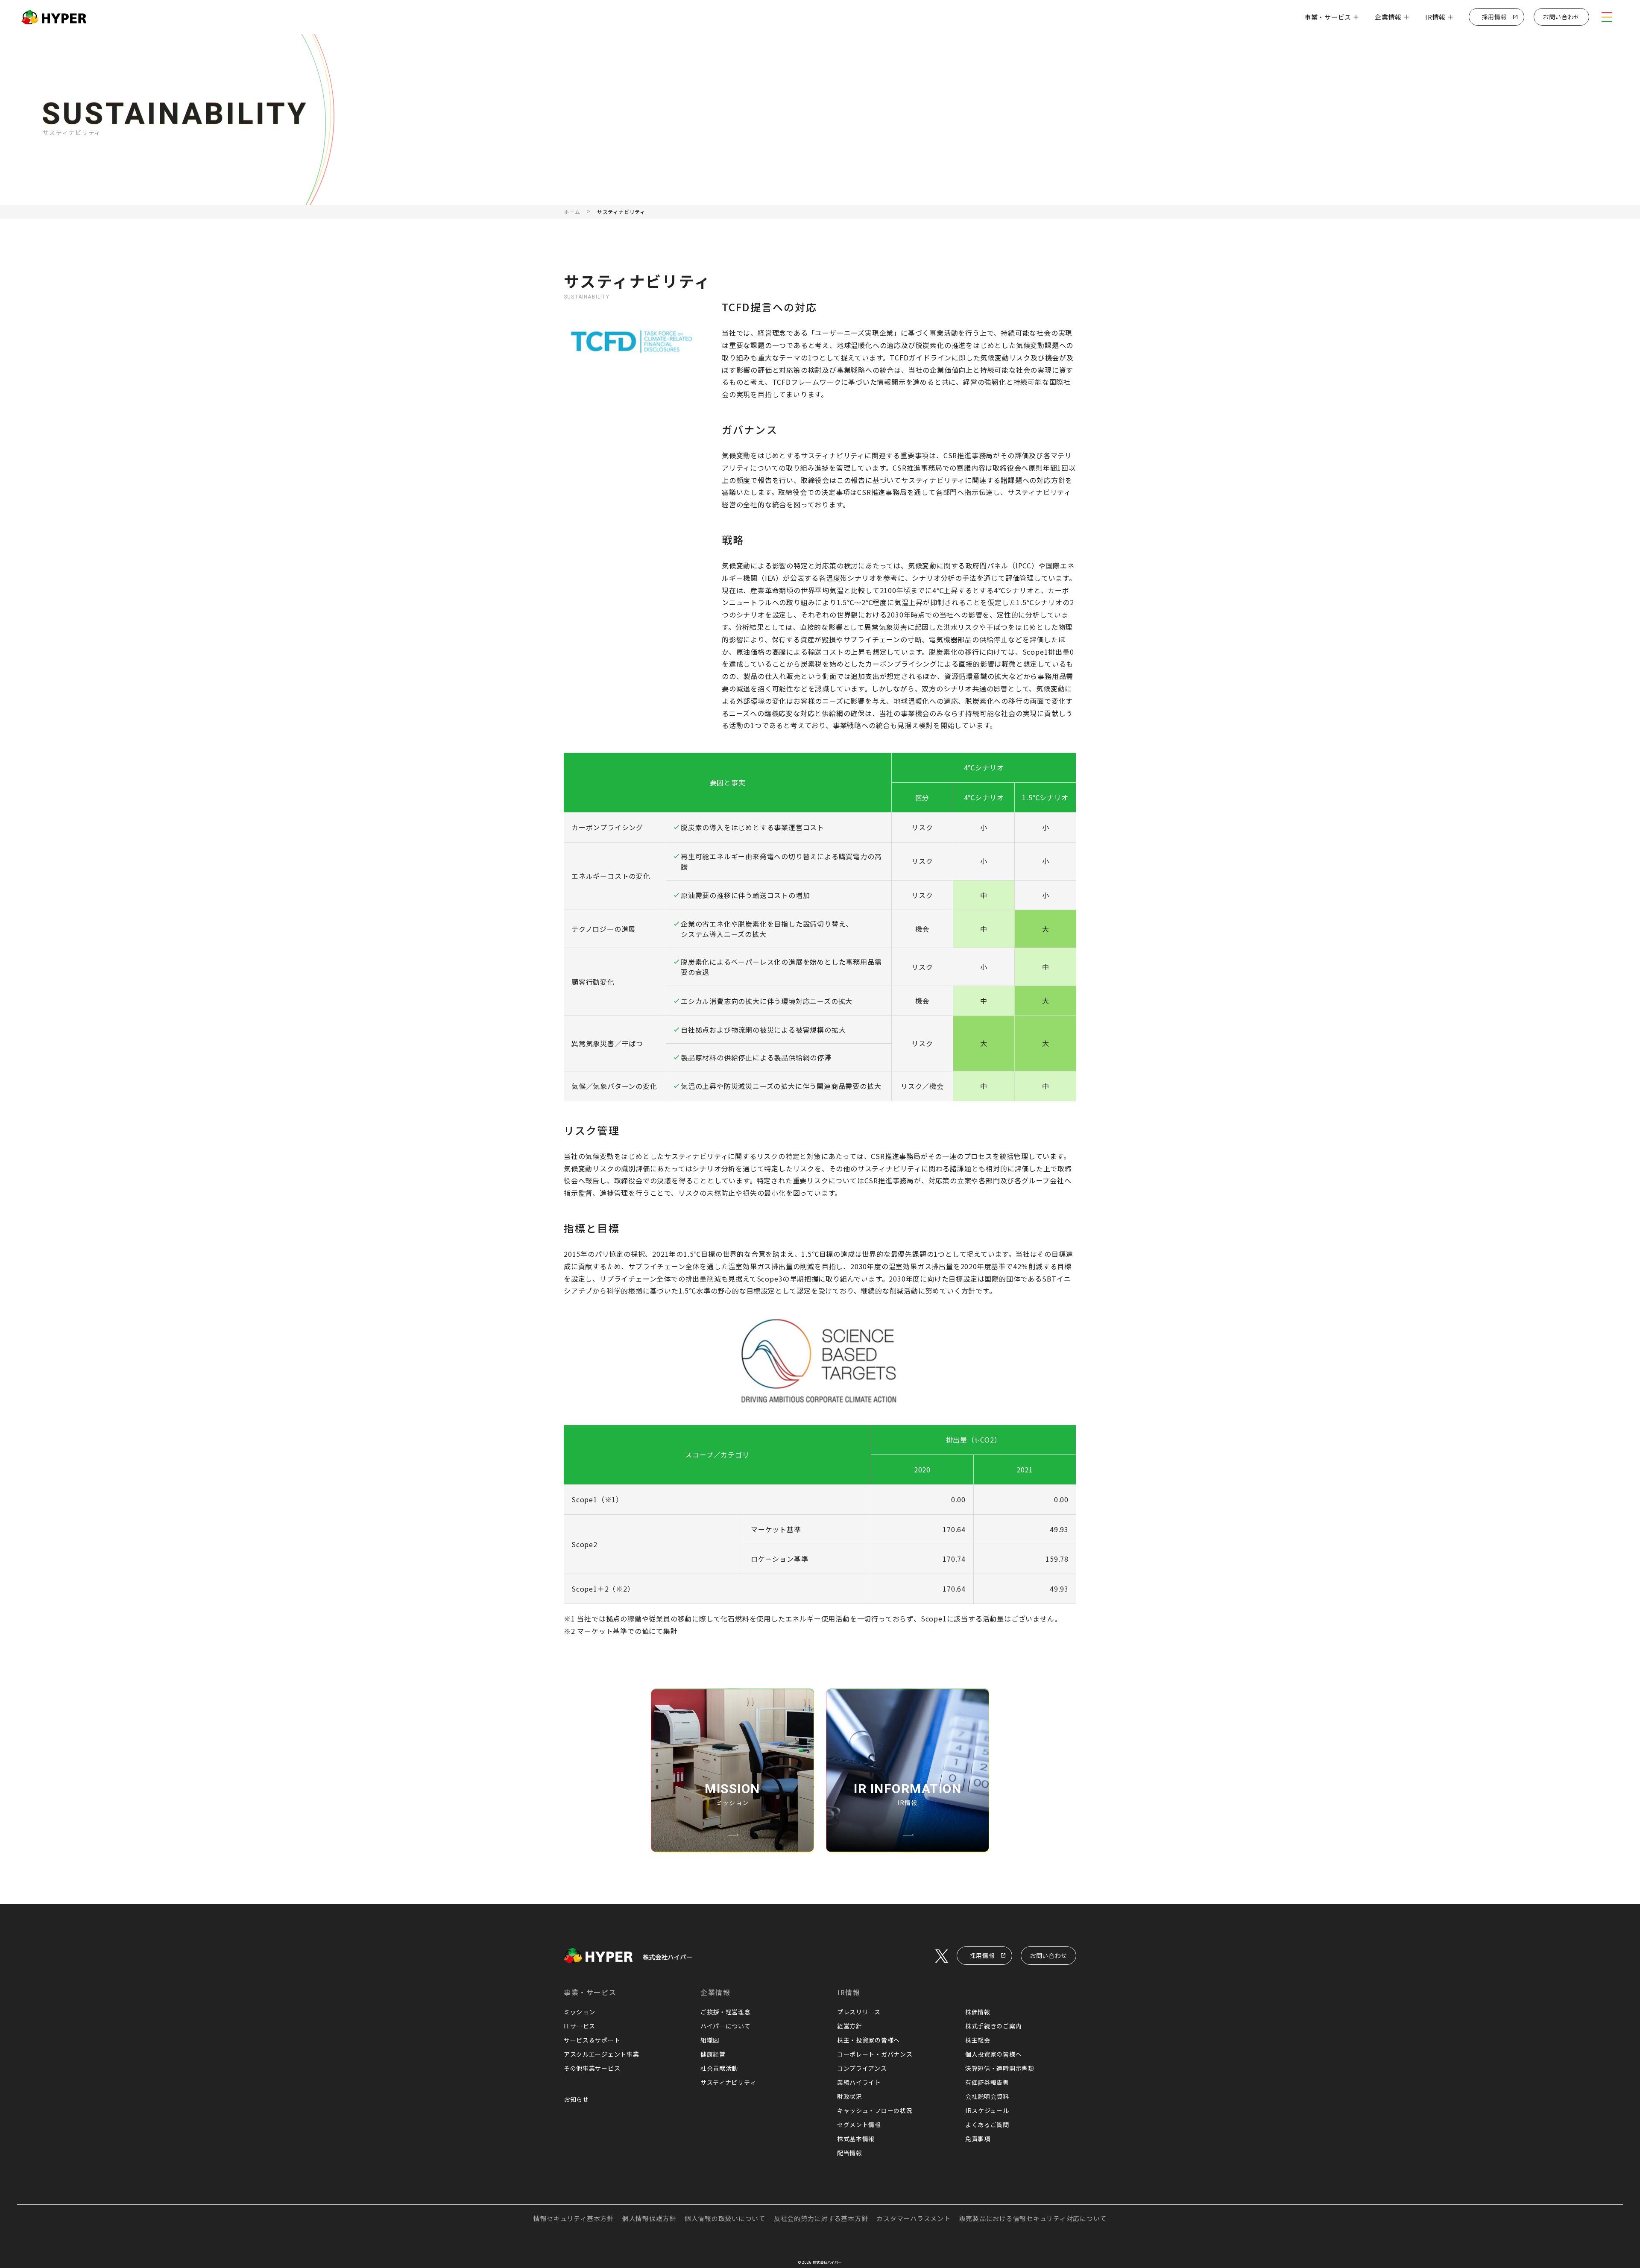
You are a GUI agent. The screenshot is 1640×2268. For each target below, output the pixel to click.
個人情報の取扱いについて (725, 2218)
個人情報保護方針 (649, 2218)
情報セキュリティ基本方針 (574, 2218)
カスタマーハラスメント (913, 2218)
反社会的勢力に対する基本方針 (821, 2218)
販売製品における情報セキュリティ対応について (1033, 2218)
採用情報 (983, 1955)
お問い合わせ (1048, 1955)
